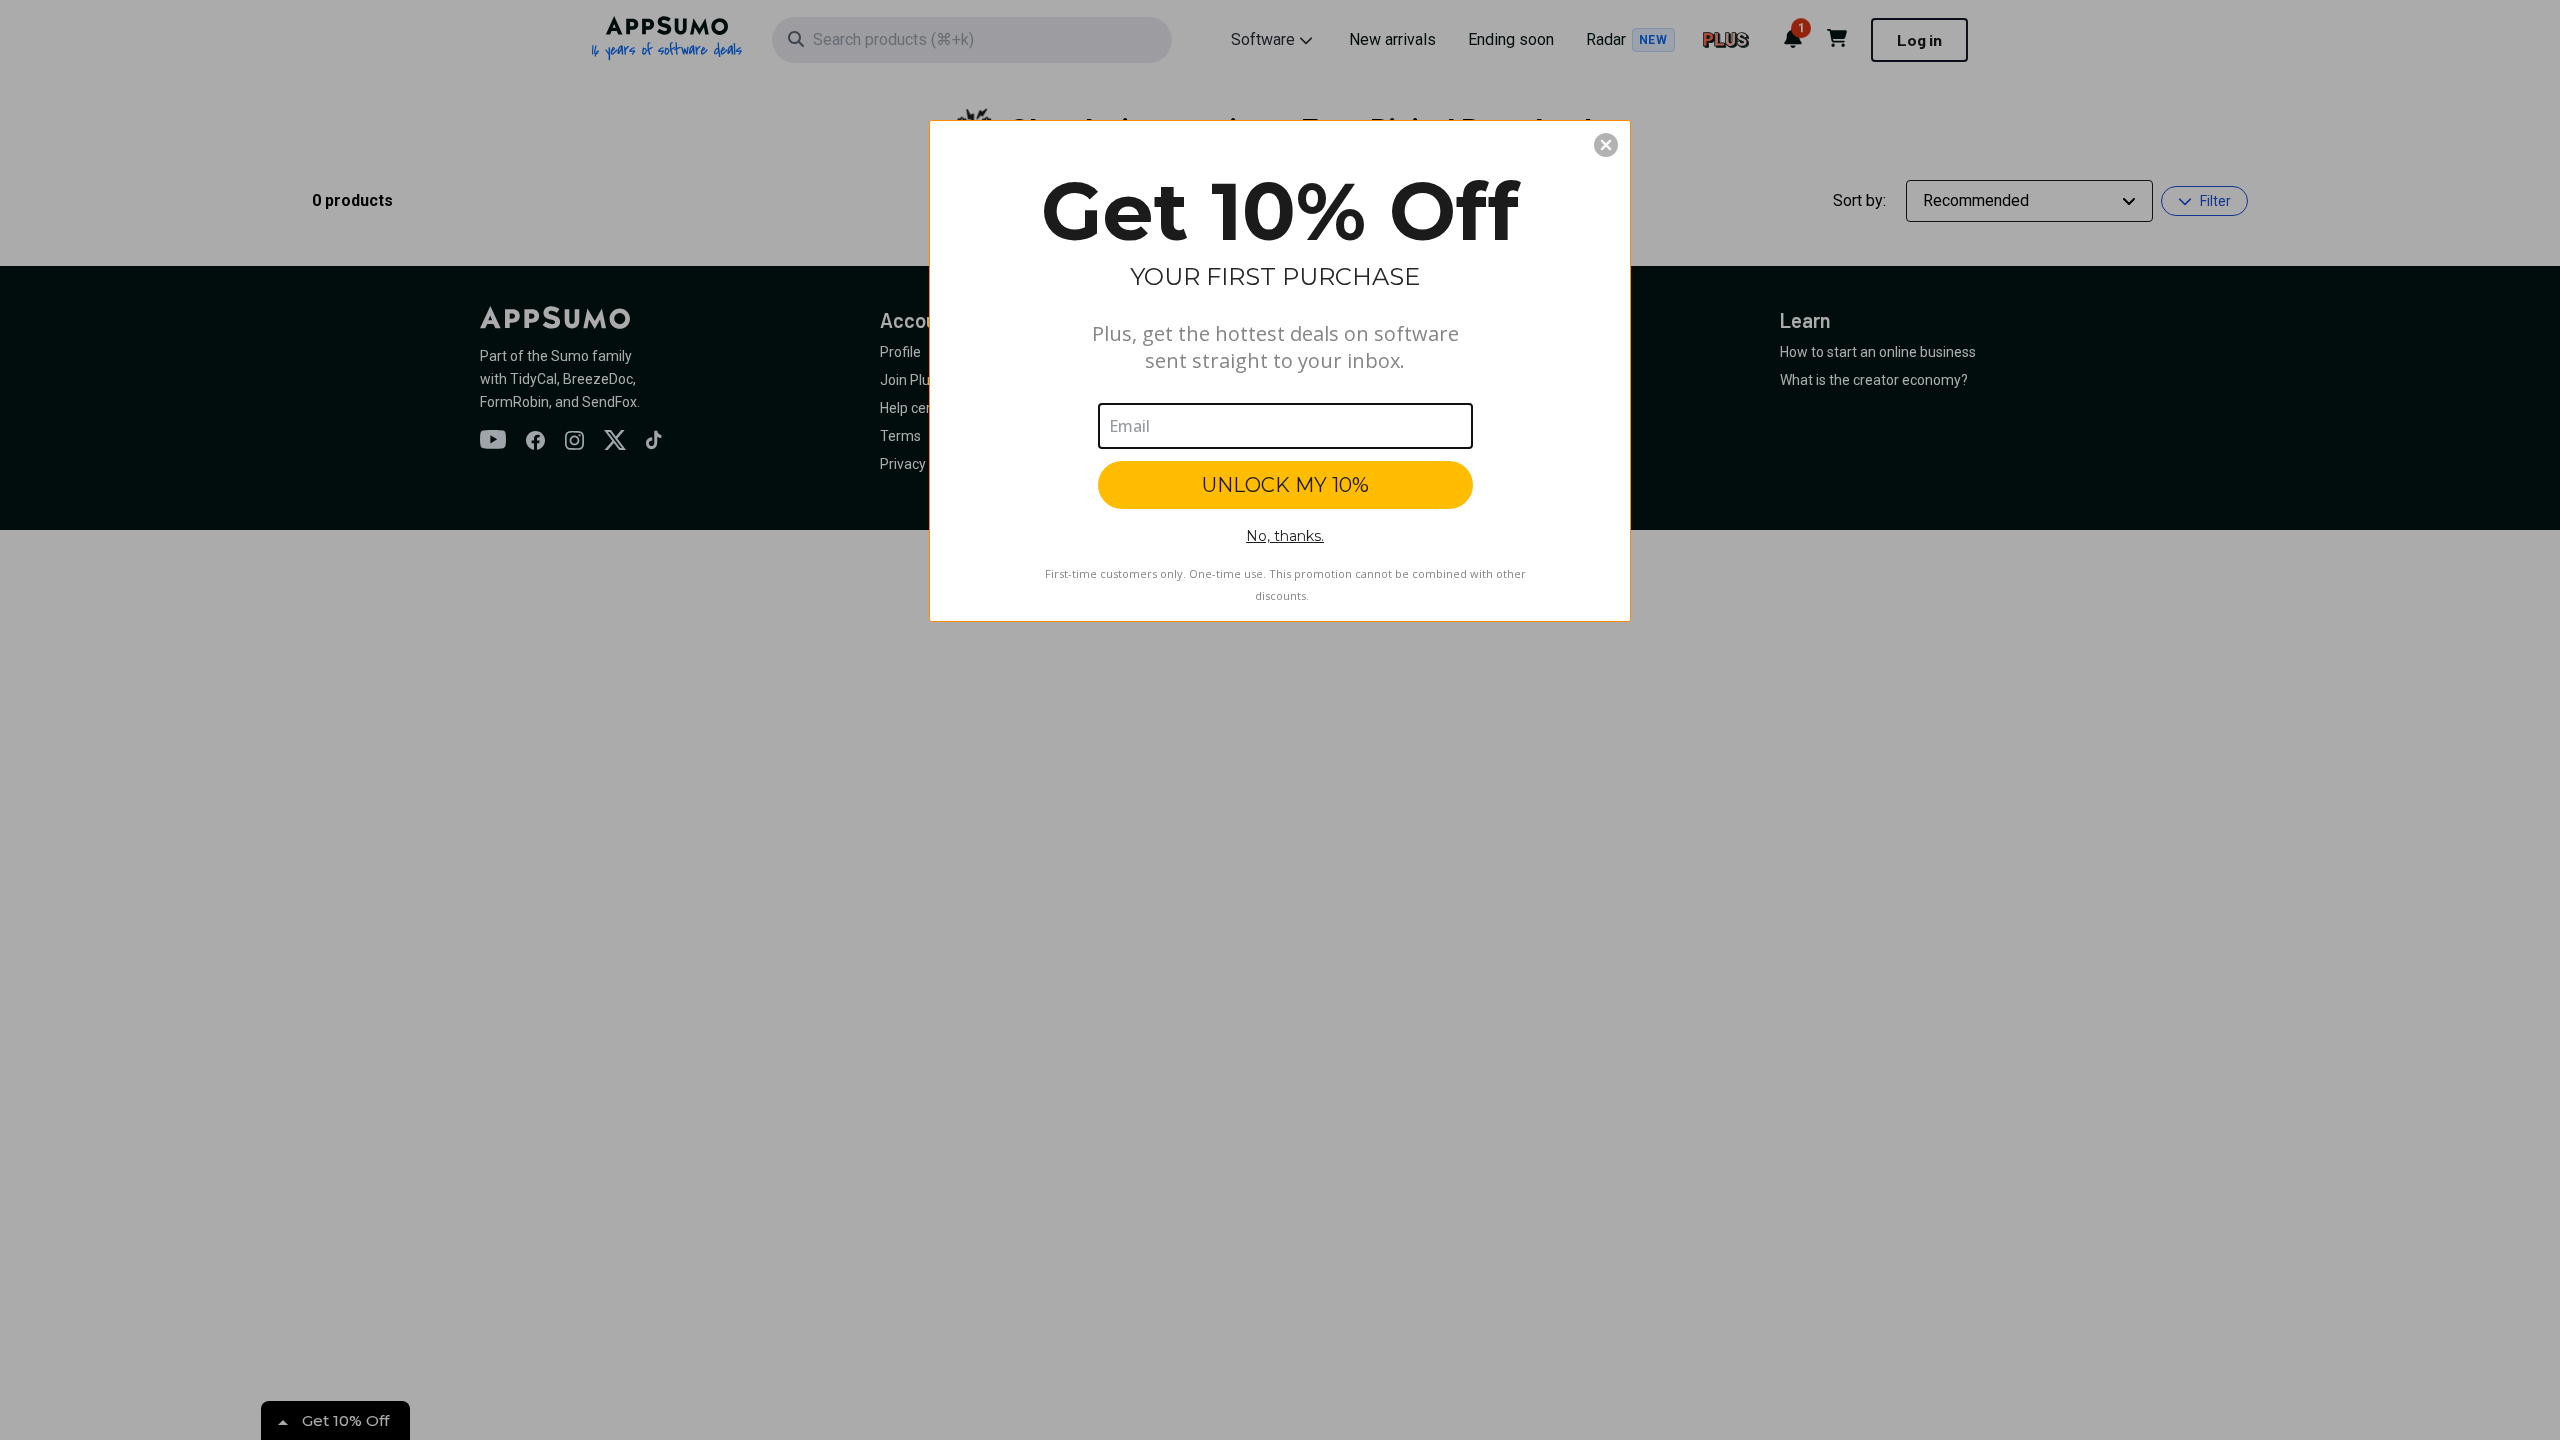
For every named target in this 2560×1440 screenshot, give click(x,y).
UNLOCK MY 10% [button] (1285, 485)
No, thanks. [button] (1285, 536)
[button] (1606, 145)
